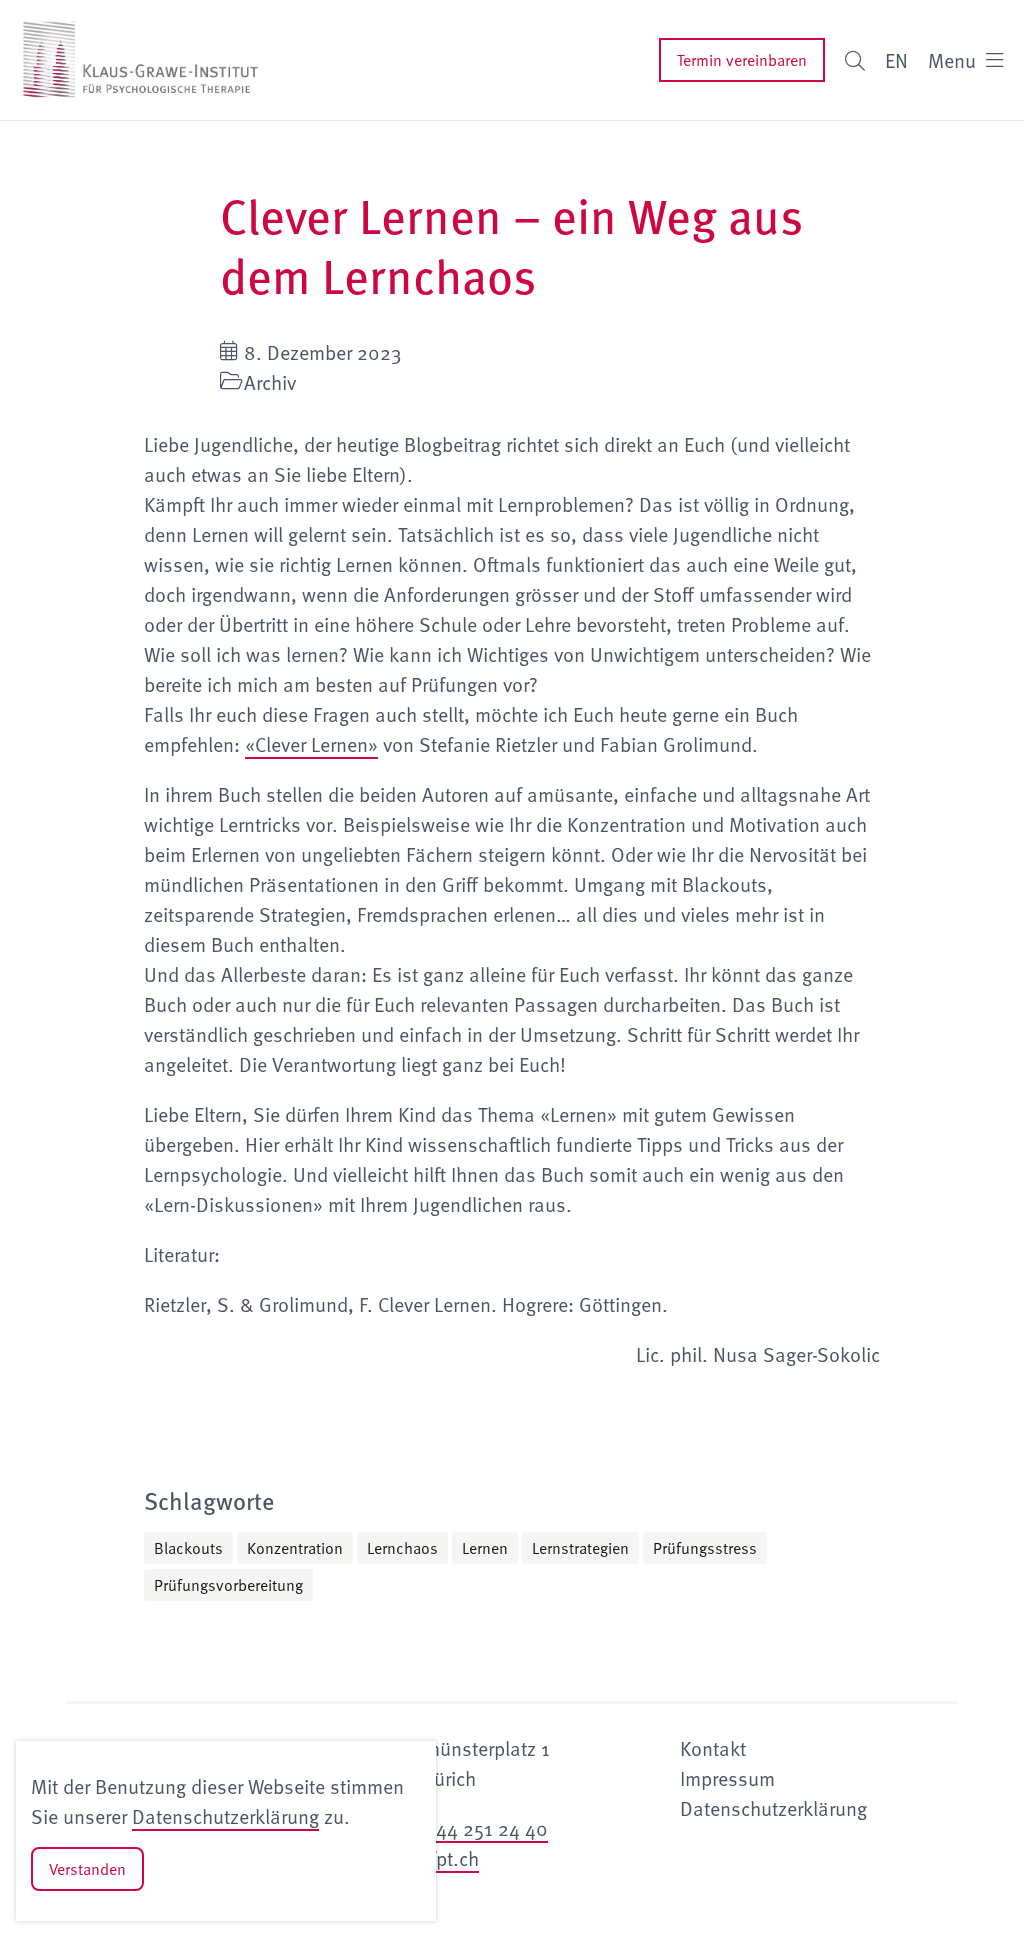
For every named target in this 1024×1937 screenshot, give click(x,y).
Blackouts (188, 1548)
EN (896, 60)
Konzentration (295, 1548)
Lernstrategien (580, 1548)
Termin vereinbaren (742, 60)
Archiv (270, 382)
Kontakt (713, 1748)
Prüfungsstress (705, 1548)
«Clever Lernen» (311, 744)
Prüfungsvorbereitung (228, 1585)
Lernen (485, 1548)
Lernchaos (402, 1548)
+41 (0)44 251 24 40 (461, 1828)
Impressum (727, 1778)
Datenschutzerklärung (225, 1816)
